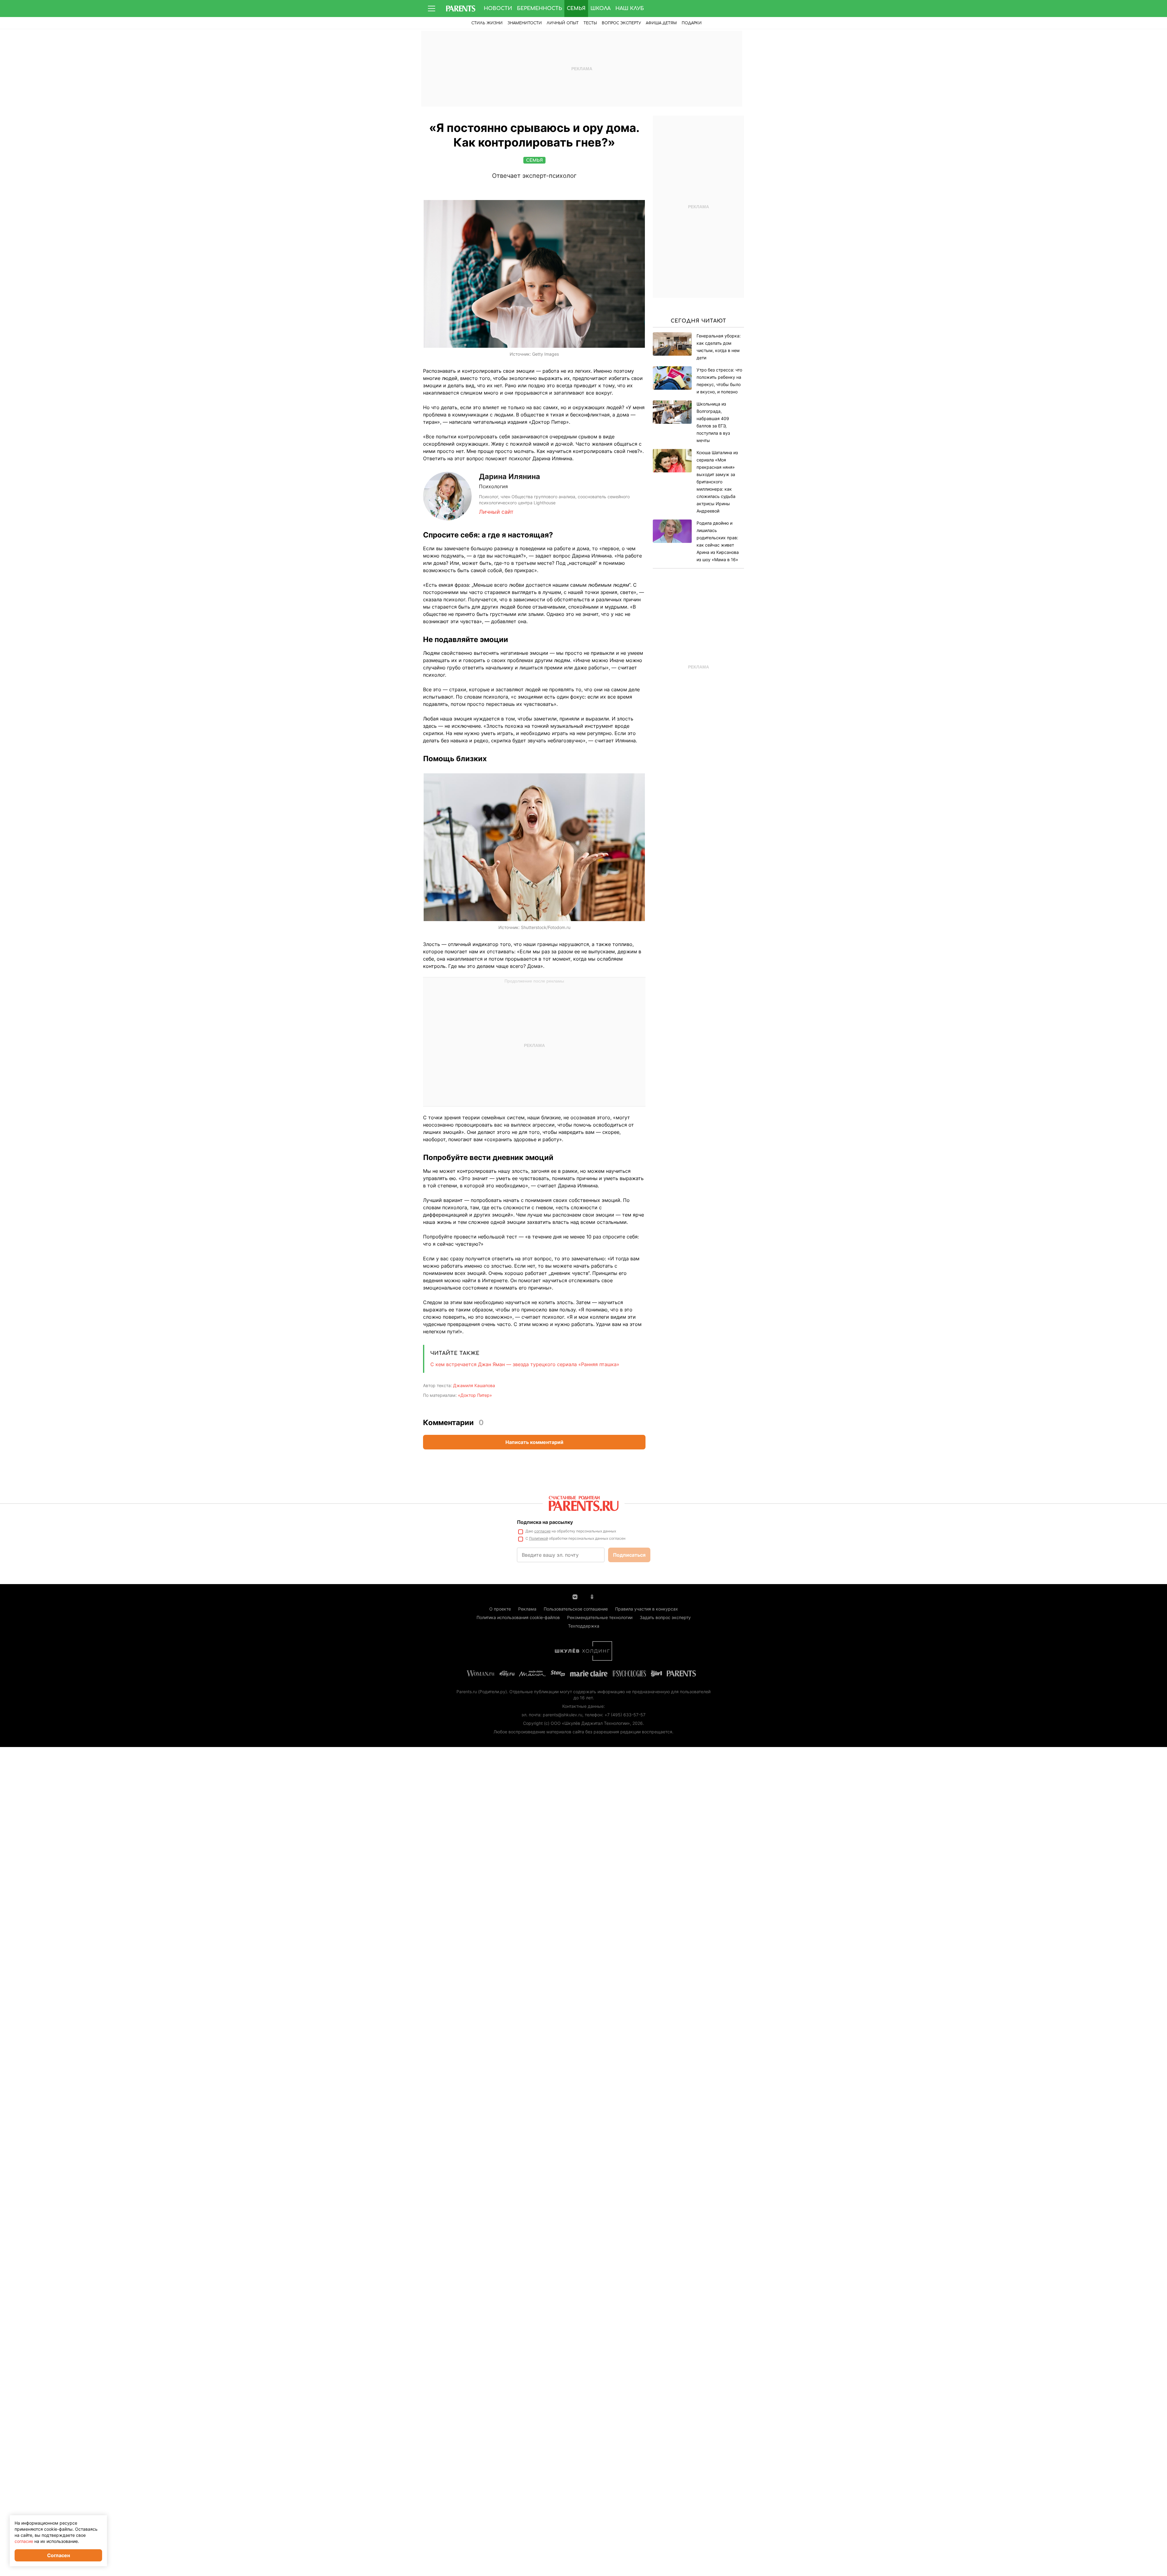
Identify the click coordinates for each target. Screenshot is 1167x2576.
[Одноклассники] (592, 1596)
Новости (498, 9)
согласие (542, 1531)
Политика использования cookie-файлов (518, 1617)
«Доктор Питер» (475, 1395)
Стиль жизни (487, 23)
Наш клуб (630, 9)
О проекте (500, 1609)
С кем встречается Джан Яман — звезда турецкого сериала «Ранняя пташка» (525, 1364)
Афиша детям (661, 23)
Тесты (590, 23)
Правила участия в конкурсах (647, 1609)
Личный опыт (563, 23)
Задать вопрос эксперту (665, 1617)
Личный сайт (496, 512)
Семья (576, 9)
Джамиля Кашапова (474, 1385)
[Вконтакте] (575, 1596)
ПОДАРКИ (692, 23)
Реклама (527, 1609)
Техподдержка (584, 1626)
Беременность (539, 9)
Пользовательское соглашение (576, 1609)
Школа (601, 9)
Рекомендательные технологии (600, 1617)
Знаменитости (525, 23)
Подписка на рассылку (545, 1522)
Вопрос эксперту (621, 23)
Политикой (539, 1538)
